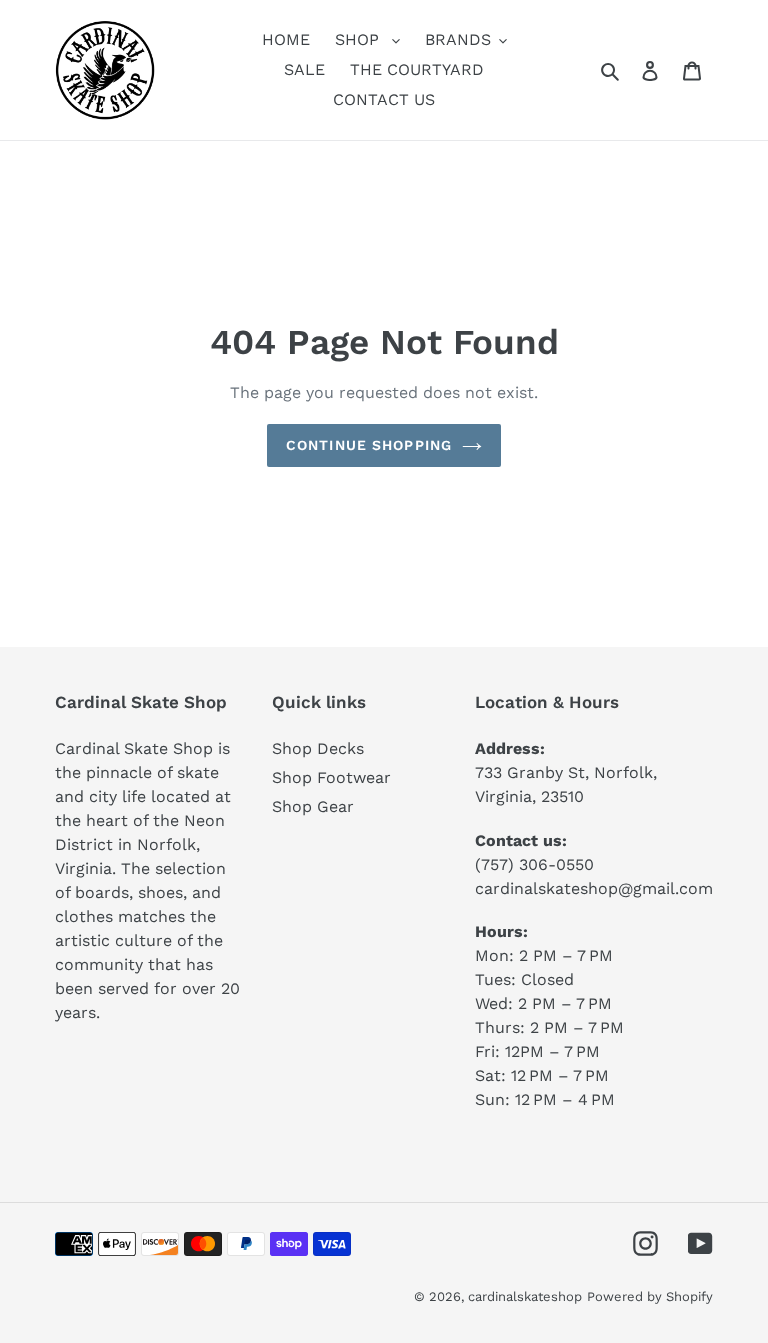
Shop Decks (318, 748)
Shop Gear (313, 806)
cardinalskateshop (525, 1296)
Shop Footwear (331, 777)
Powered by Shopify (650, 1296)
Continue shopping (369, 445)
